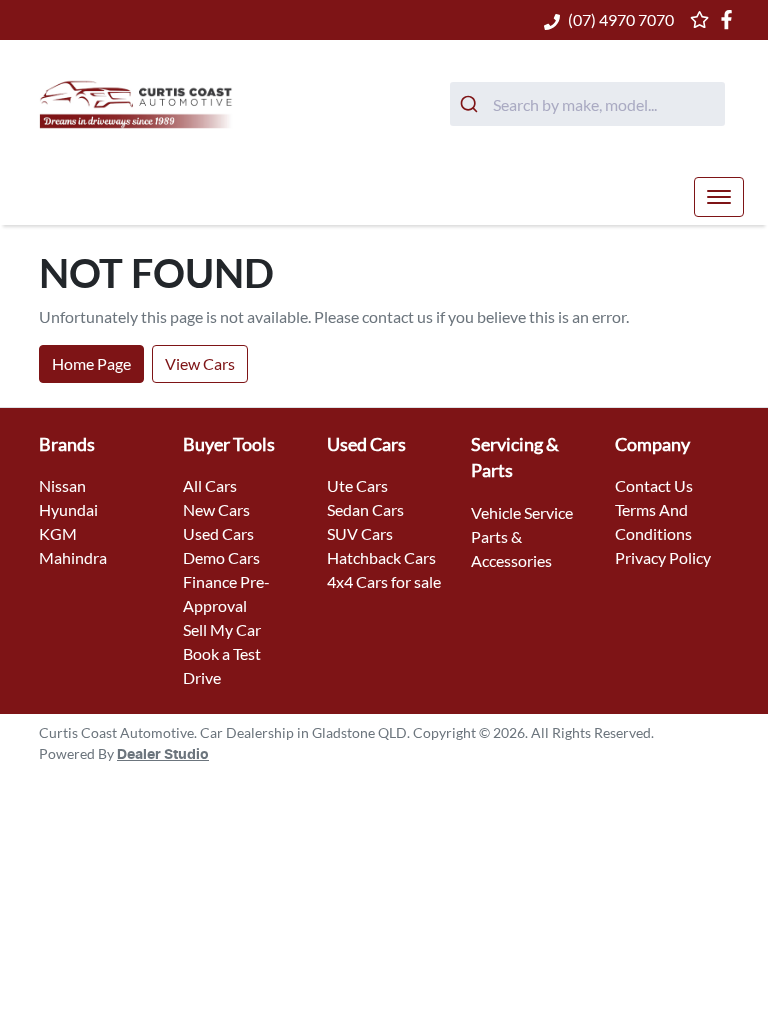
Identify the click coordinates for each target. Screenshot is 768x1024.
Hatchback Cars (381, 557)
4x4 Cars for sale (384, 581)
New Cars (216, 509)
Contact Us (654, 485)
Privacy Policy (663, 557)
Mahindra (73, 557)
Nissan (62, 485)
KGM (58, 533)
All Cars (210, 485)
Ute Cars (357, 485)
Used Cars (218, 533)
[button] (719, 197)
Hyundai (68, 509)
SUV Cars (360, 533)
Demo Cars (221, 557)
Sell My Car (222, 629)
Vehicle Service (522, 512)
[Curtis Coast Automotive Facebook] (730, 19)
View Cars (200, 363)
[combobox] (587, 104)
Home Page (91, 363)
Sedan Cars (365, 509)
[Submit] (471, 104)
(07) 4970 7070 (621, 19)
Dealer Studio (163, 755)
